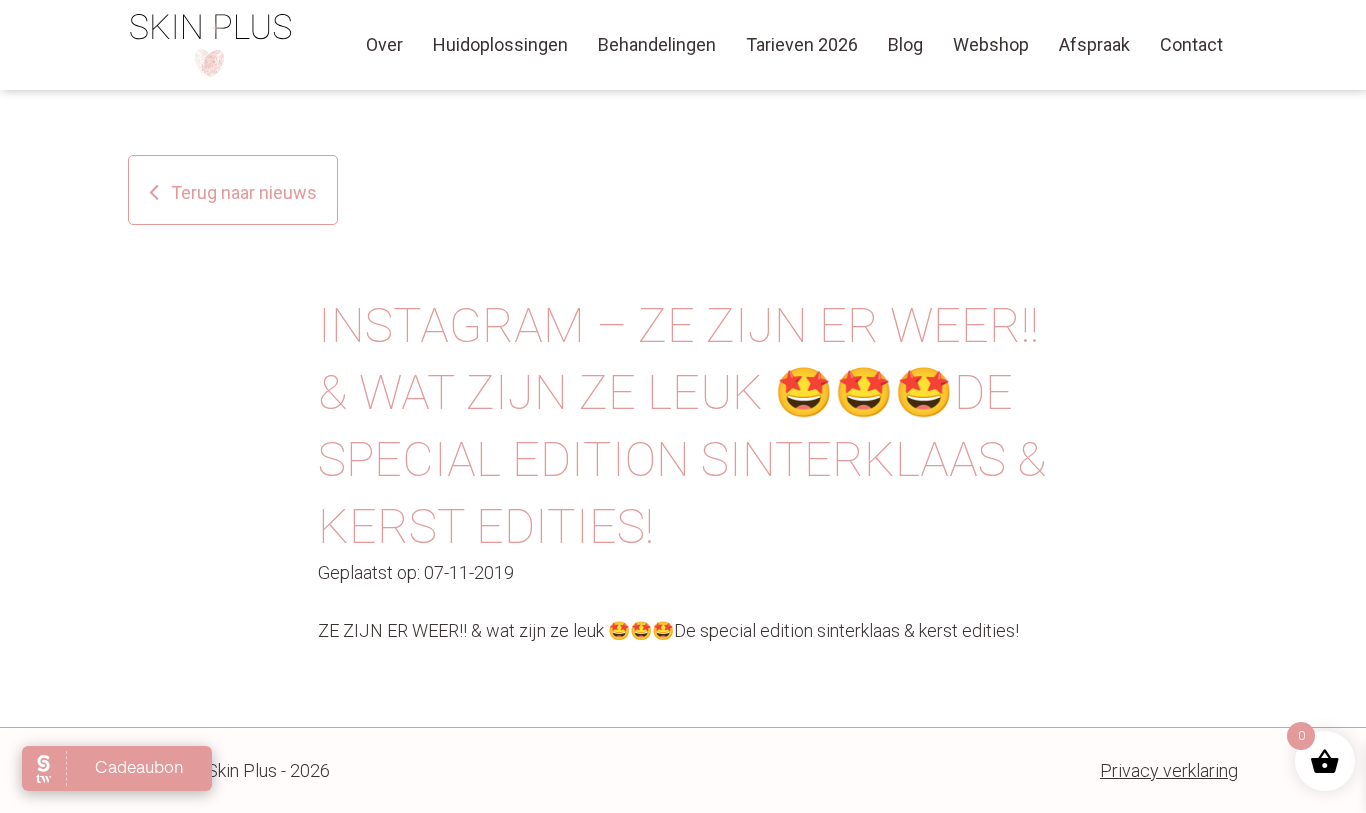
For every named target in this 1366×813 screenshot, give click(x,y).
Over (384, 44)
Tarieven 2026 (802, 44)
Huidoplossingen (500, 44)
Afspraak (1094, 44)
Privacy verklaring (1169, 770)
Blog (905, 44)
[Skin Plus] (211, 45)
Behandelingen (657, 44)
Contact (1191, 44)
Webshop (991, 44)
